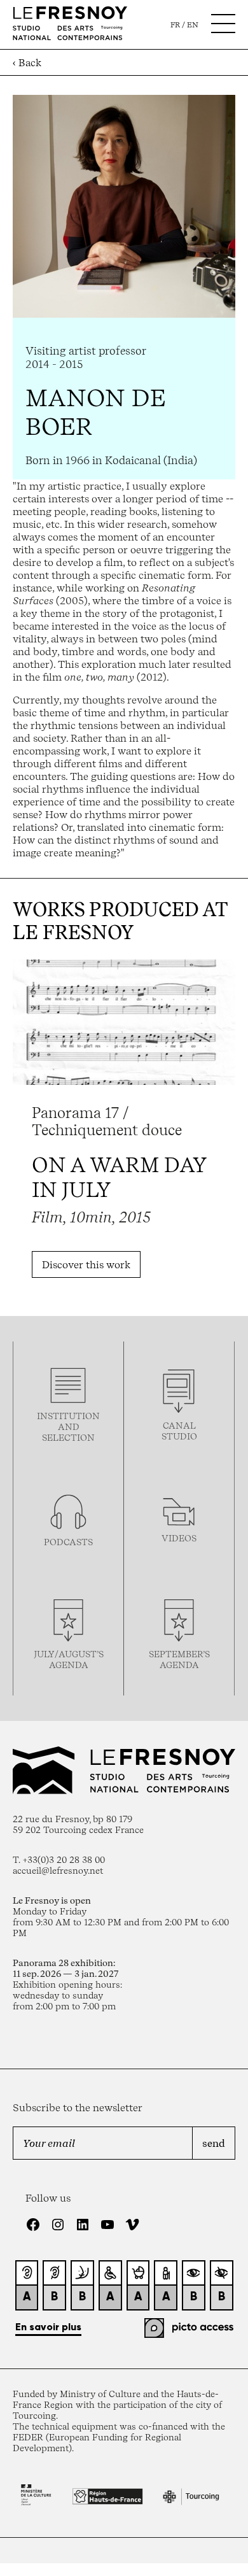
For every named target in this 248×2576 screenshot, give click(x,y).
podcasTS (68, 1542)
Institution (68, 1416)
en (193, 25)
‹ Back (27, 62)
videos (179, 1538)
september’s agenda (179, 1659)
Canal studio (179, 1431)
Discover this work (86, 1264)
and (69, 1426)
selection (68, 1437)
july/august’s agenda (69, 1659)
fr (175, 25)
